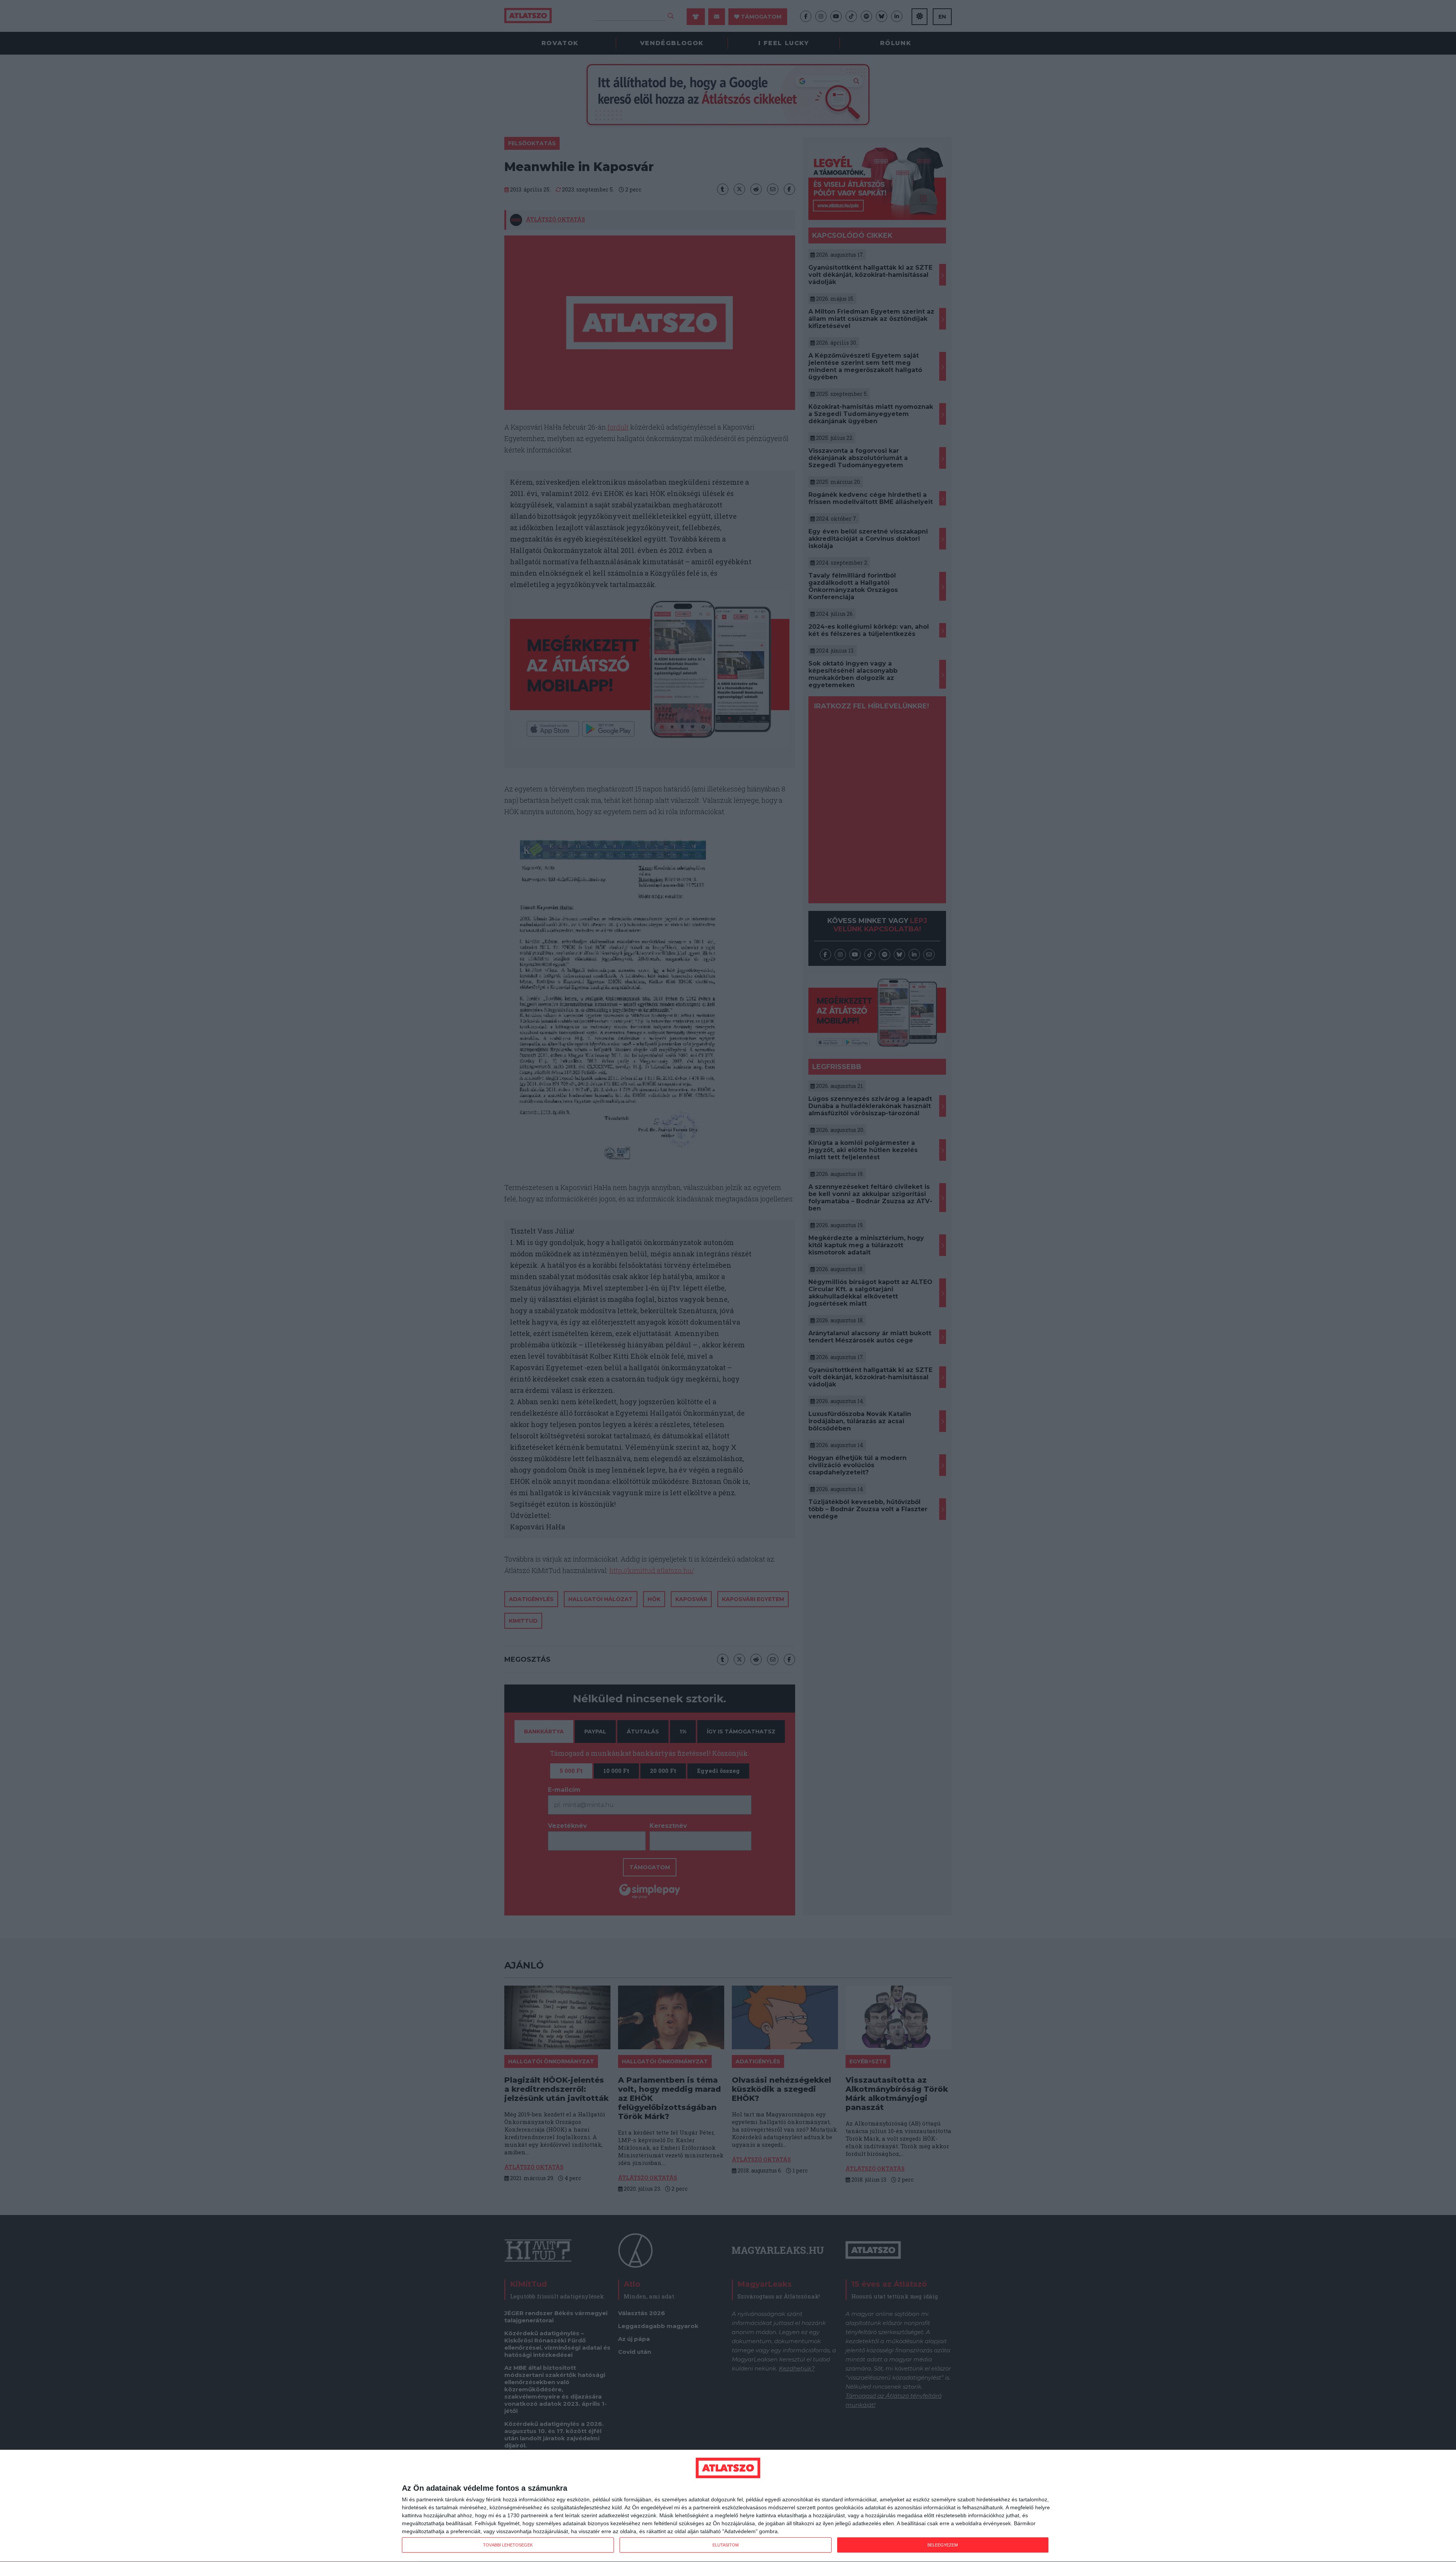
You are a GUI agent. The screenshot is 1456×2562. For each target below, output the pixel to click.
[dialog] (728, 2506)
